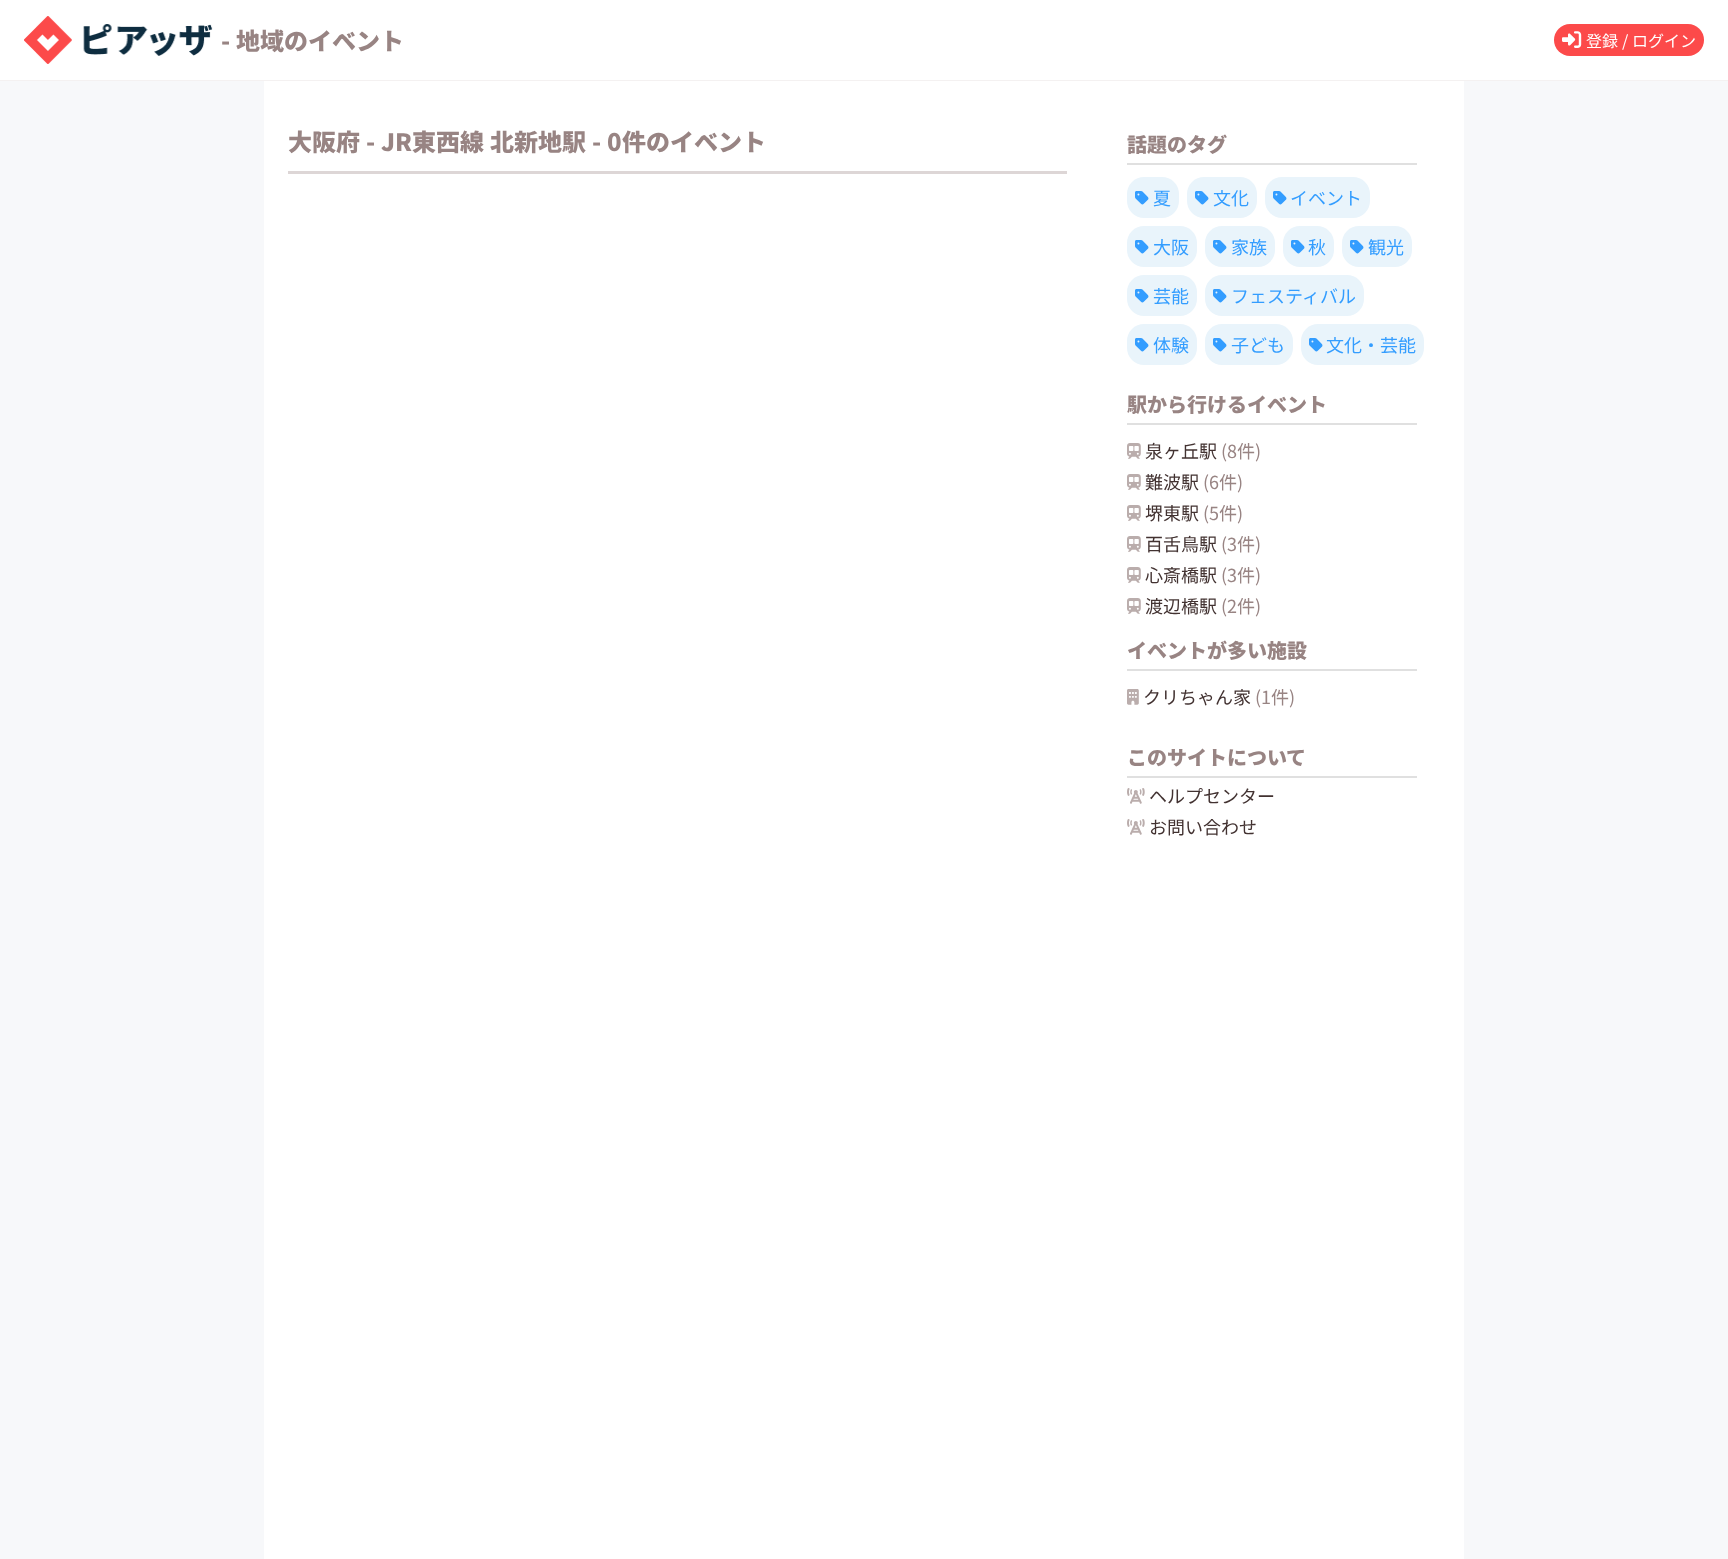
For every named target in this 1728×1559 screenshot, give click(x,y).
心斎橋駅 (1203, 574)
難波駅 (1194, 481)
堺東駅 (1194, 512)
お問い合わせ (1203, 826)
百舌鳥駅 (1203, 543)
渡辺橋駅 (1203, 605)
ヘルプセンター (1212, 795)
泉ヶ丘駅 (1203, 450)
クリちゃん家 (1219, 696)
